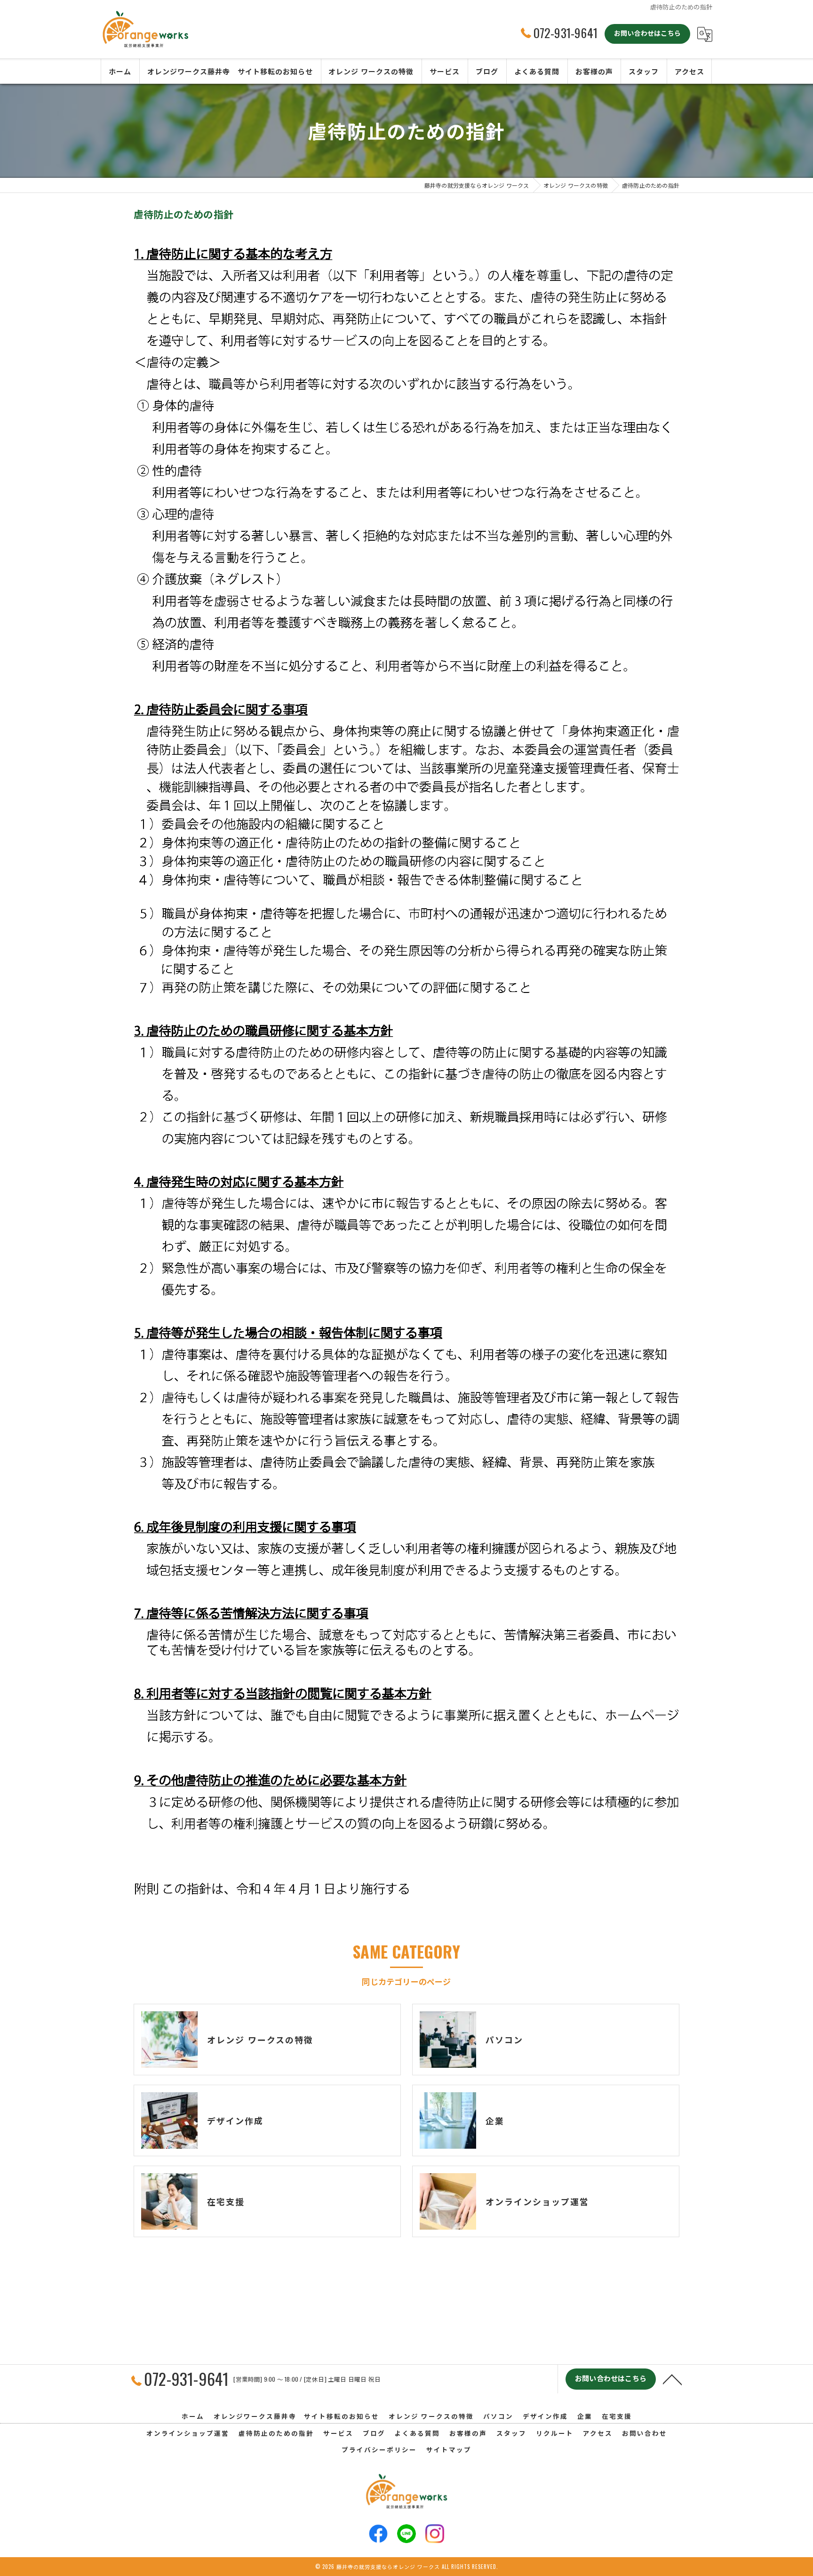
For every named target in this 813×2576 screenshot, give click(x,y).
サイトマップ (449, 2449)
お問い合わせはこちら (647, 33)
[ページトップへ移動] (672, 2379)
